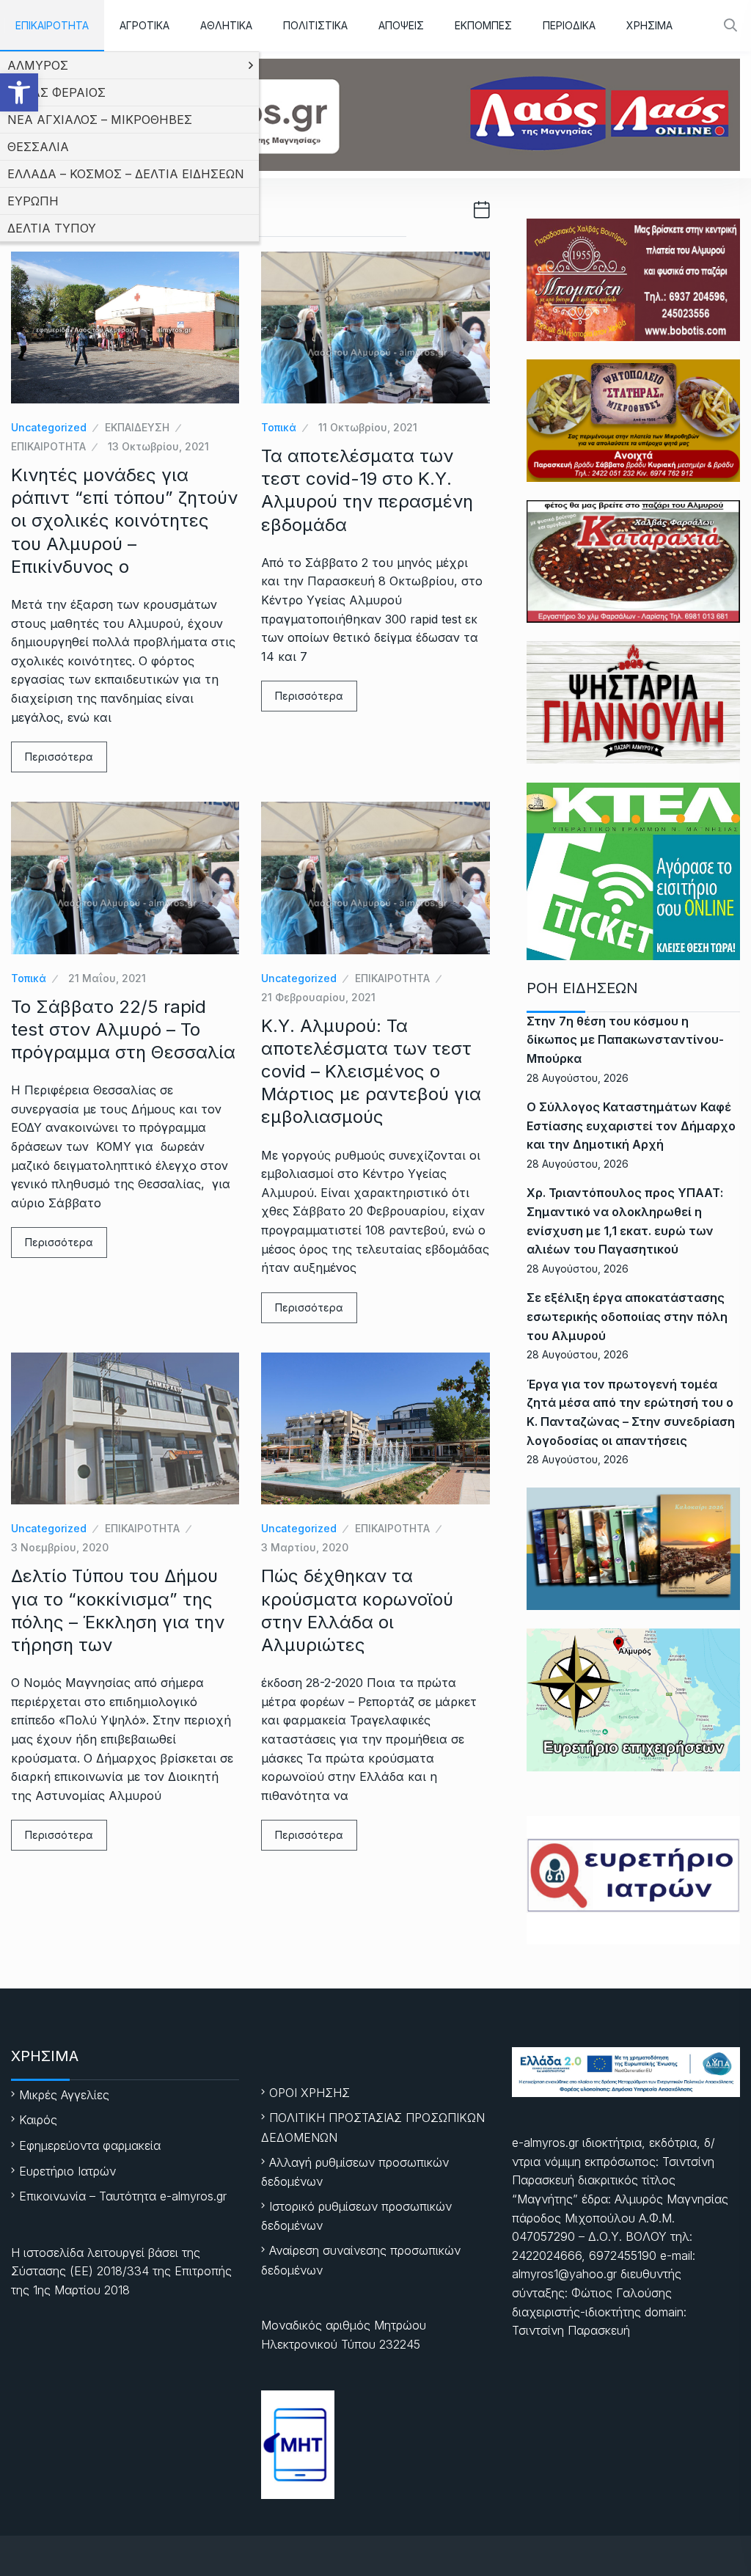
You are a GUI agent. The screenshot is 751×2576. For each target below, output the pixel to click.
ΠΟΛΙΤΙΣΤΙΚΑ (315, 25)
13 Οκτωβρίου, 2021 (158, 446)
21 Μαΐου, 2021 (107, 978)
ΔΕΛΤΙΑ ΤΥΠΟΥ (52, 228)
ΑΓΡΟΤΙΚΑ (144, 25)
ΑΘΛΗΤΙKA (226, 25)
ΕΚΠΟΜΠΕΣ (483, 25)
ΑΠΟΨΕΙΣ (401, 25)
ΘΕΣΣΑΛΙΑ (38, 147)
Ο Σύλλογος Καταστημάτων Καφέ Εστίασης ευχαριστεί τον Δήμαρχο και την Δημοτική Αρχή (631, 1126)
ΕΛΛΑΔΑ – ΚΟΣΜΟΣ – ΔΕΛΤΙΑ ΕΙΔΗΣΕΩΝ (126, 174)
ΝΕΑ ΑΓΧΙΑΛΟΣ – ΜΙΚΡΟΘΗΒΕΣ (100, 120)
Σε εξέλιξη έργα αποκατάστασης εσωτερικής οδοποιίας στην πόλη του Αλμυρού (627, 1316)
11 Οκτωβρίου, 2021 (368, 427)
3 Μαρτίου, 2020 (305, 1547)
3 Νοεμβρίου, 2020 (60, 1547)
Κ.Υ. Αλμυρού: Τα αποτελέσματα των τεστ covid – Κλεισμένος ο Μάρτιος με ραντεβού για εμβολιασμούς (371, 1072)
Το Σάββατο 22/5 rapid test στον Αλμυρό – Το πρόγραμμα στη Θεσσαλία (123, 1029)
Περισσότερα (59, 757)
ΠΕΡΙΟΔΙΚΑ (569, 25)
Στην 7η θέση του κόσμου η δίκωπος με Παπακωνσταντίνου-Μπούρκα (625, 1040)
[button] (19, 92)
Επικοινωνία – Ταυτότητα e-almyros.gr (123, 2196)
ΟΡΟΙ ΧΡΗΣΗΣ (309, 2093)
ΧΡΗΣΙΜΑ (649, 25)
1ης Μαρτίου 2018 (81, 2290)
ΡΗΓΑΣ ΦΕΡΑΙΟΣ (56, 92)
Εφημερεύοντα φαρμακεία (90, 2145)
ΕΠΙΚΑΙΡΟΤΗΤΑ (52, 25)
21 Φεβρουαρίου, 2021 (318, 997)
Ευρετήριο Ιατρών (67, 2171)
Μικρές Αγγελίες (64, 2095)
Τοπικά (279, 427)
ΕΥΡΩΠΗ (33, 201)
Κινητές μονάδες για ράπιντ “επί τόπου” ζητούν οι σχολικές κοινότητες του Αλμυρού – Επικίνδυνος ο (124, 521)
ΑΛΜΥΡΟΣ (38, 65)
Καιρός (38, 2120)
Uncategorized (49, 427)
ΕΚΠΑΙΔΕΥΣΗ (137, 427)
